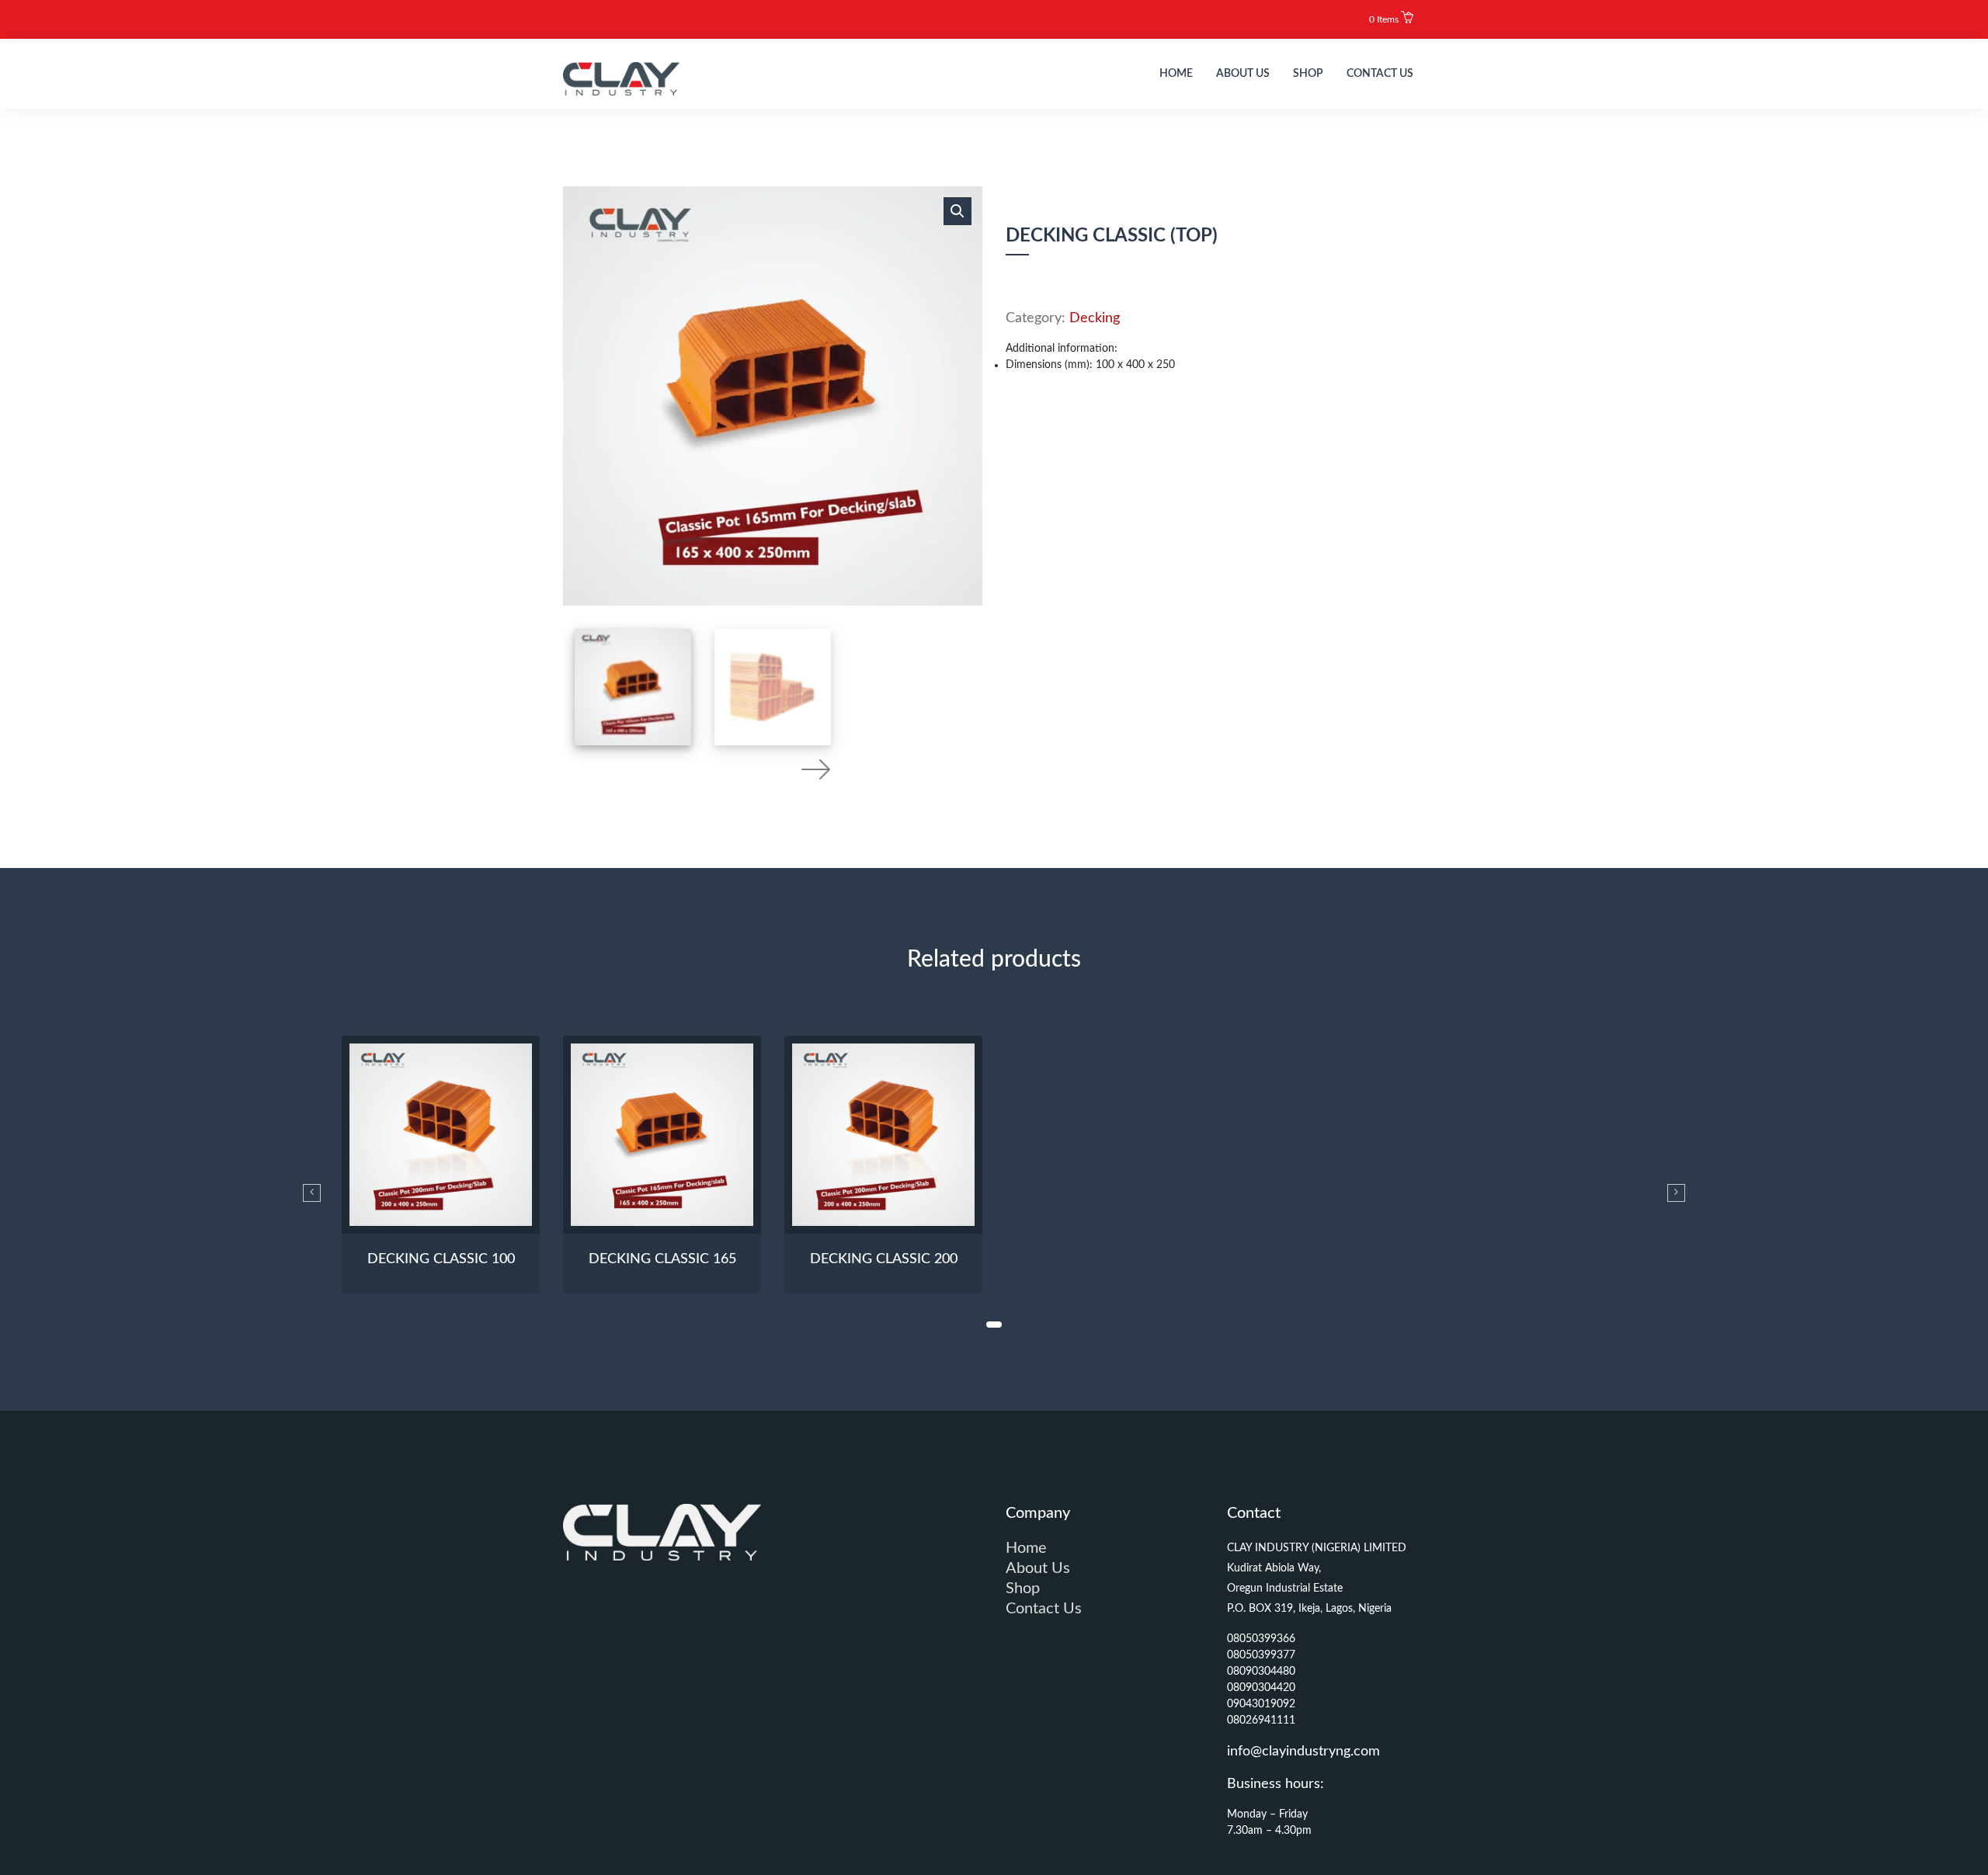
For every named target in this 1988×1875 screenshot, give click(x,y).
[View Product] (469, 1208)
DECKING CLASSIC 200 (884, 1259)
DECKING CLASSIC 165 (662, 1259)
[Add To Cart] (441, 1208)
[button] (1391, 19)
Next (815, 769)
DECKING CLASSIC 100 (441, 1259)
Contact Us (1380, 74)
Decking (1095, 318)
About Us (1243, 74)
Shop (1308, 74)
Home (1176, 74)
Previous (730, 769)
